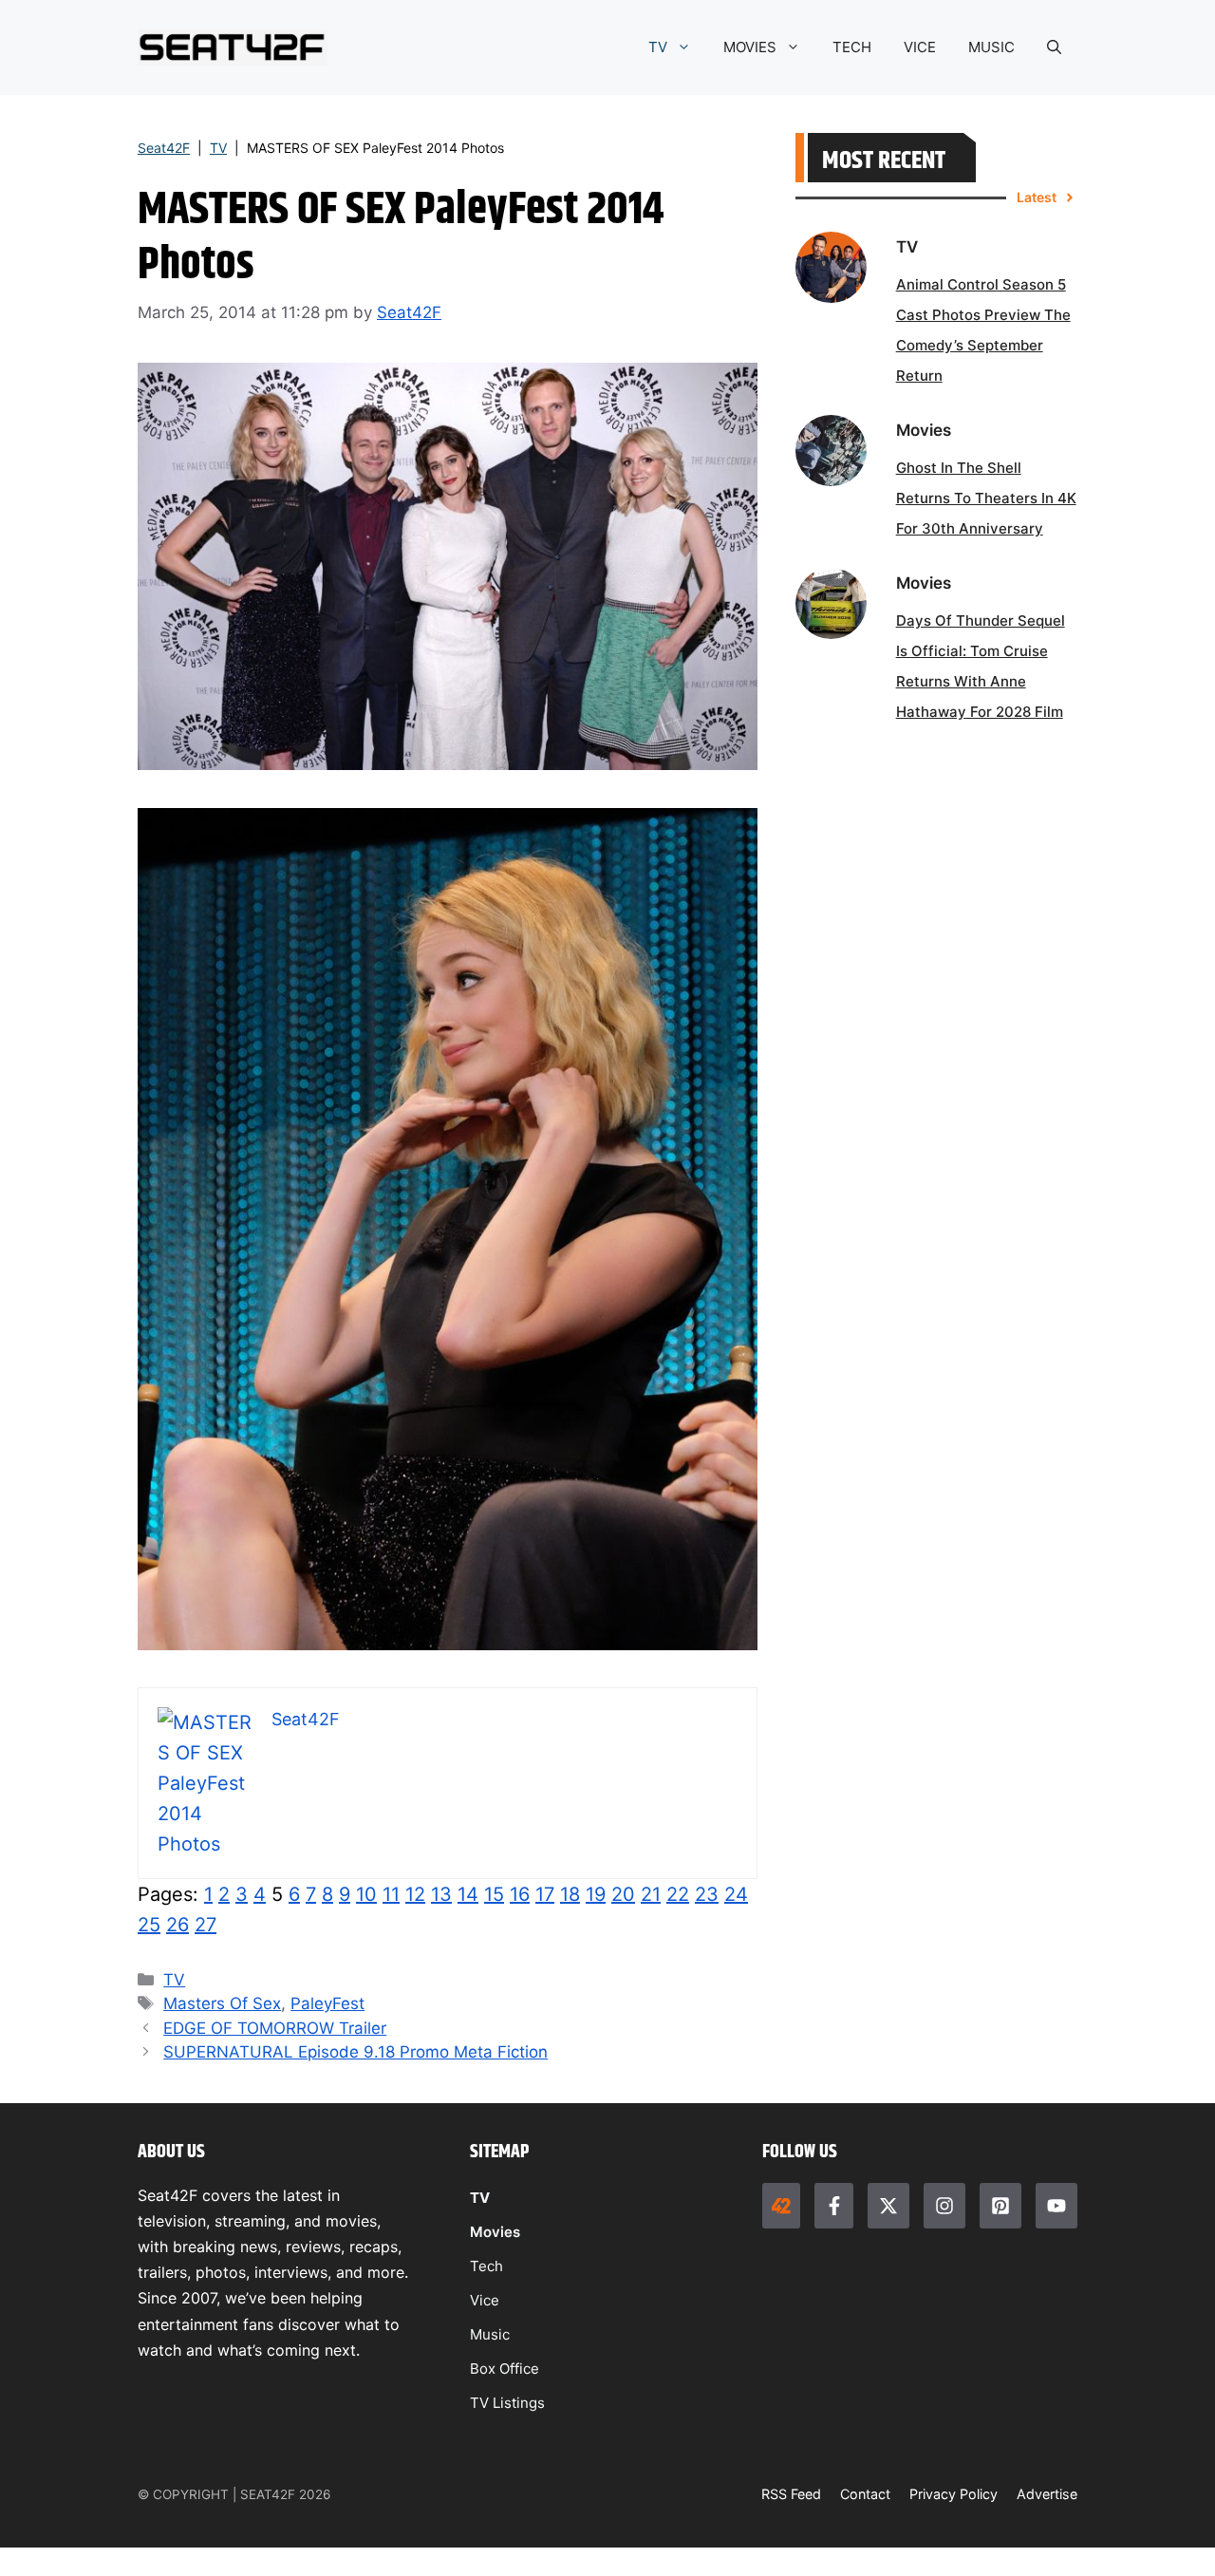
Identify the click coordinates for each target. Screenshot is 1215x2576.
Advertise (1047, 2494)
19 (596, 1894)
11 (391, 1894)
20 (623, 1894)
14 (468, 1894)
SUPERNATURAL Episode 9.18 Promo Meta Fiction (355, 2052)
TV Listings (507, 2403)
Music (490, 2334)
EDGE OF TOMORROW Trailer (275, 2028)
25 (149, 1925)
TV (658, 47)
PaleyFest (327, 2003)
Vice (485, 2300)
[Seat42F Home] (781, 2206)
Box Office (505, 2369)
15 (494, 1894)
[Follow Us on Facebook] (833, 2206)
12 (415, 1894)
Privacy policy (953, 2494)
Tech (486, 2266)
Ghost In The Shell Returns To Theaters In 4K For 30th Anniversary (986, 498)
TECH (852, 47)
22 (678, 1894)
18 (570, 1894)
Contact (865, 2494)
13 (441, 1894)
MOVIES (750, 47)
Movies (495, 2232)
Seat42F (164, 148)
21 (651, 1894)
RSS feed (791, 2494)
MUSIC (991, 47)
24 (736, 1894)
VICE (920, 47)
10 (366, 1894)
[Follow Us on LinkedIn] (1000, 2206)
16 (520, 1894)
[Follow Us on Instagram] (944, 2206)
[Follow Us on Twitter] (888, 2206)
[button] (1054, 47)
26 (178, 1925)
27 (206, 1925)
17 (545, 1894)
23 (707, 1894)
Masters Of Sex (222, 2003)
